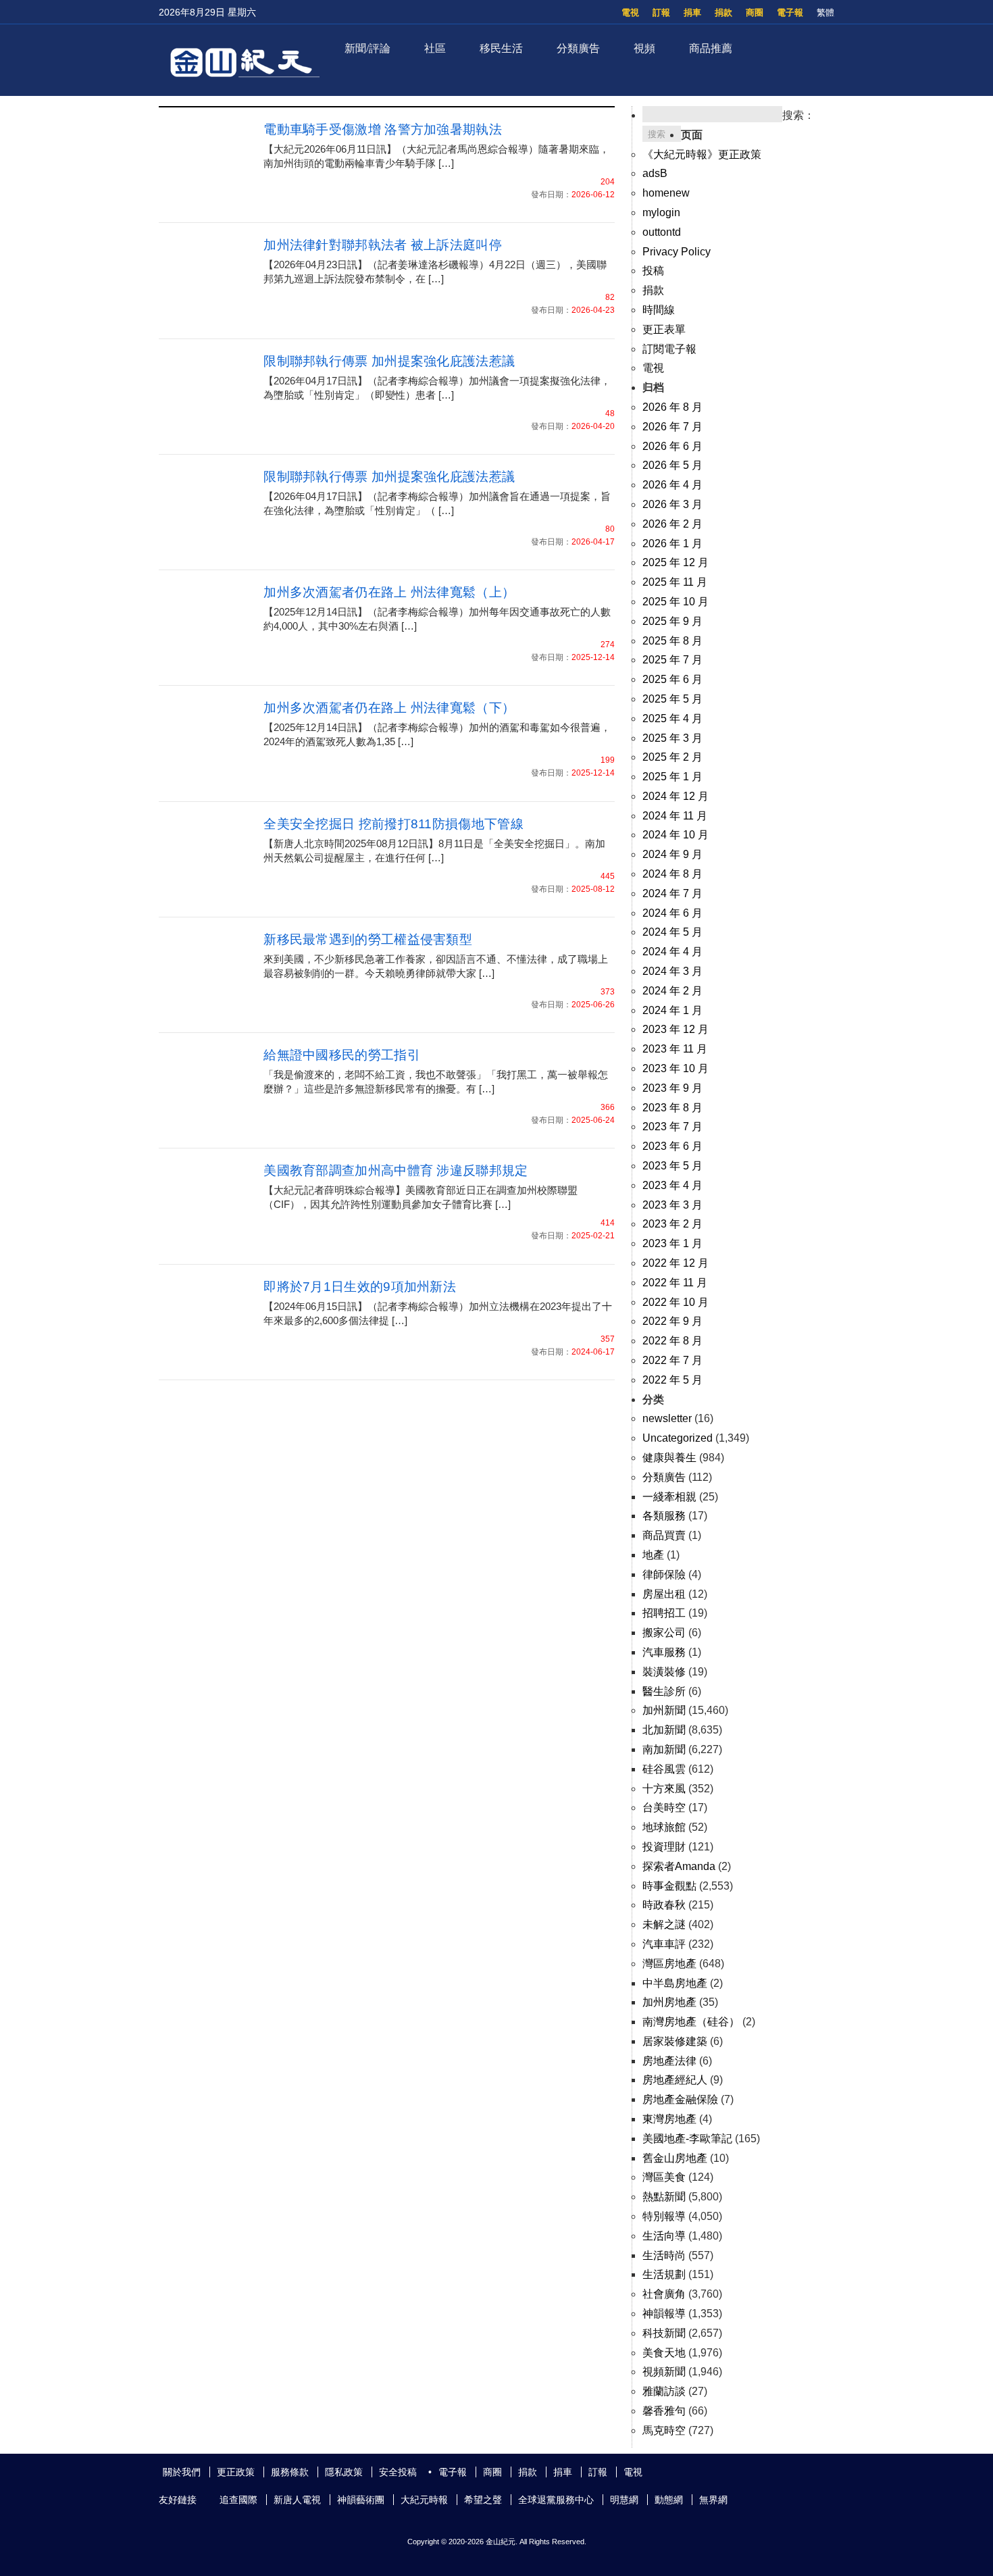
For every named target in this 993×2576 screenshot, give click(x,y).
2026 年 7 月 (672, 427)
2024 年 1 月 (672, 1010)
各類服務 (664, 1516)
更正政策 (236, 2472)
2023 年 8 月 (672, 1108)
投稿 (653, 271)
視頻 (644, 48)
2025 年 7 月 (672, 660)
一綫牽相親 (669, 1497)
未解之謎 (664, 1924)
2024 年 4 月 (672, 952)
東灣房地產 (669, 2119)
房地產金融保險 (680, 2099)
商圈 (755, 12)
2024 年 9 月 (672, 854)
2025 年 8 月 (672, 641)
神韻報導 (664, 2314)
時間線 (659, 310)
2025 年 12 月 (676, 562)
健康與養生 (669, 1458)
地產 (653, 1555)
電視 (630, 12)
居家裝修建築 (675, 2041)
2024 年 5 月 (672, 932)
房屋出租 (664, 1594)
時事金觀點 (669, 1886)
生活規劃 (664, 2274)
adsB (655, 173)
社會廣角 (664, 2294)
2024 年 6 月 (672, 913)
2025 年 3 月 (672, 738)
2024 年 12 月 (676, 796)
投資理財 (664, 1847)
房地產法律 (669, 2061)
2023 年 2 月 (672, 1224)
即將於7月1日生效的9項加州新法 (360, 1287)
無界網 (713, 2500)
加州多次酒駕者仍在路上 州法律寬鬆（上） (389, 592)
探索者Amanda (679, 1866)
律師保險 (664, 1574)
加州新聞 (664, 1710)
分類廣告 (578, 48)
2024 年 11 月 (675, 816)
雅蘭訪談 (664, 2391)
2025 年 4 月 (672, 718)
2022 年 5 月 (672, 1380)
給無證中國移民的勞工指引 (342, 1055)
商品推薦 (711, 48)
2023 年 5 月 (672, 1166)
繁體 (825, 12)
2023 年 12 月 (676, 1029)
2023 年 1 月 (672, 1243)
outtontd (662, 232)
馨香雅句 (664, 2411)
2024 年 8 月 (672, 874)
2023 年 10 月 (676, 1068)
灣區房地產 (669, 1964)
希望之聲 (483, 2500)
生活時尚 (664, 2255)
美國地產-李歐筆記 (687, 2139)
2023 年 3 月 (672, 1205)
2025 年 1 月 (672, 777)
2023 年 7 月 (672, 1127)
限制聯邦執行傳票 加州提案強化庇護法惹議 (389, 361)
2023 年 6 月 (672, 1146)
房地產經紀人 (675, 2080)
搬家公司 (664, 1633)
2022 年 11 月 (675, 1283)
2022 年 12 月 (676, 1263)
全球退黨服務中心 (556, 2500)
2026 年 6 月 (672, 446)
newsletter (667, 1418)
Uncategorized (678, 1438)
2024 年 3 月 (672, 971)
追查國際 (238, 2500)
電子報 (790, 12)
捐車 (692, 12)
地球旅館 (664, 1827)
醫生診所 (664, 1691)
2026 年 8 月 (672, 407)
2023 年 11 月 (675, 1049)
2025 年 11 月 (675, 582)
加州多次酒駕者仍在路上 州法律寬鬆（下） (389, 708)
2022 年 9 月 (672, 1321)
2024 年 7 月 (672, 893)
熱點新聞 (664, 2197)
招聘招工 (664, 1613)
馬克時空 (664, 2430)
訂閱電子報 (669, 349)
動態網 (669, 2500)
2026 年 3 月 (672, 504)
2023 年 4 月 (672, 1185)
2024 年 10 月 (676, 835)
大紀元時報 (424, 2500)
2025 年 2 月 (672, 757)
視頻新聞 (664, 2372)
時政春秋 (664, 1905)
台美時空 (664, 1808)
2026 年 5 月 (672, 465)
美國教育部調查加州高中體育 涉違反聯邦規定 (396, 1170)
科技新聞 (664, 2333)
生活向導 (664, 2236)
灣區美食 (664, 2177)
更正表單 (664, 329)
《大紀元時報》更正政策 (702, 154)
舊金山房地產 (675, 2158)
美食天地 (664, 2353)
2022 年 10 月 (676, 1302)
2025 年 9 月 (672, 621)
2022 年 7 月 (672, 1360)
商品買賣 (664, 1535)
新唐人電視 (297, 2500)
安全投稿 (398, 2472)
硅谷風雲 (664, 1769)
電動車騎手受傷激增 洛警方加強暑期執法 (383, 129)
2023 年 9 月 (672, 1088)
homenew (666, 193)
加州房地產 (669, 2002)
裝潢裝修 (664, 1672)
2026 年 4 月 (672, 485)
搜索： (798, 115)
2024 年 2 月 (672, 991)
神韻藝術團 (361, 2500)
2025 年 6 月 (672, 679)
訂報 (661, 12)
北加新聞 (664, 1730)
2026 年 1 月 (672, 544)
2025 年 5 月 (672, 699)
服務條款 (290, 2472)
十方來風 (664, 1789)
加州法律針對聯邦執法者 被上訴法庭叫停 (383, 245)
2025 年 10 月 (676, 602)
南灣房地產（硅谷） (691, 2022)
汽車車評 (664, 1944)
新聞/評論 (367, 48)
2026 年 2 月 (672, 524)
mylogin (661, 212)
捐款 (723, 12)
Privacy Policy (677, 252)
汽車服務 (664, 1652)
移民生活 (501, 48)
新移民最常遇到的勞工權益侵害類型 (368, 939)
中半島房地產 (675, 1983)
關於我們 (182, 2472)
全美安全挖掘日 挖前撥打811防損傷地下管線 (393, 824)
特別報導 (664, 2216)
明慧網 (624, 2500)
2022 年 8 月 (672, 1341)
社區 (435, 48)
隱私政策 (344, 2472)
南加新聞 (664, 1749)
